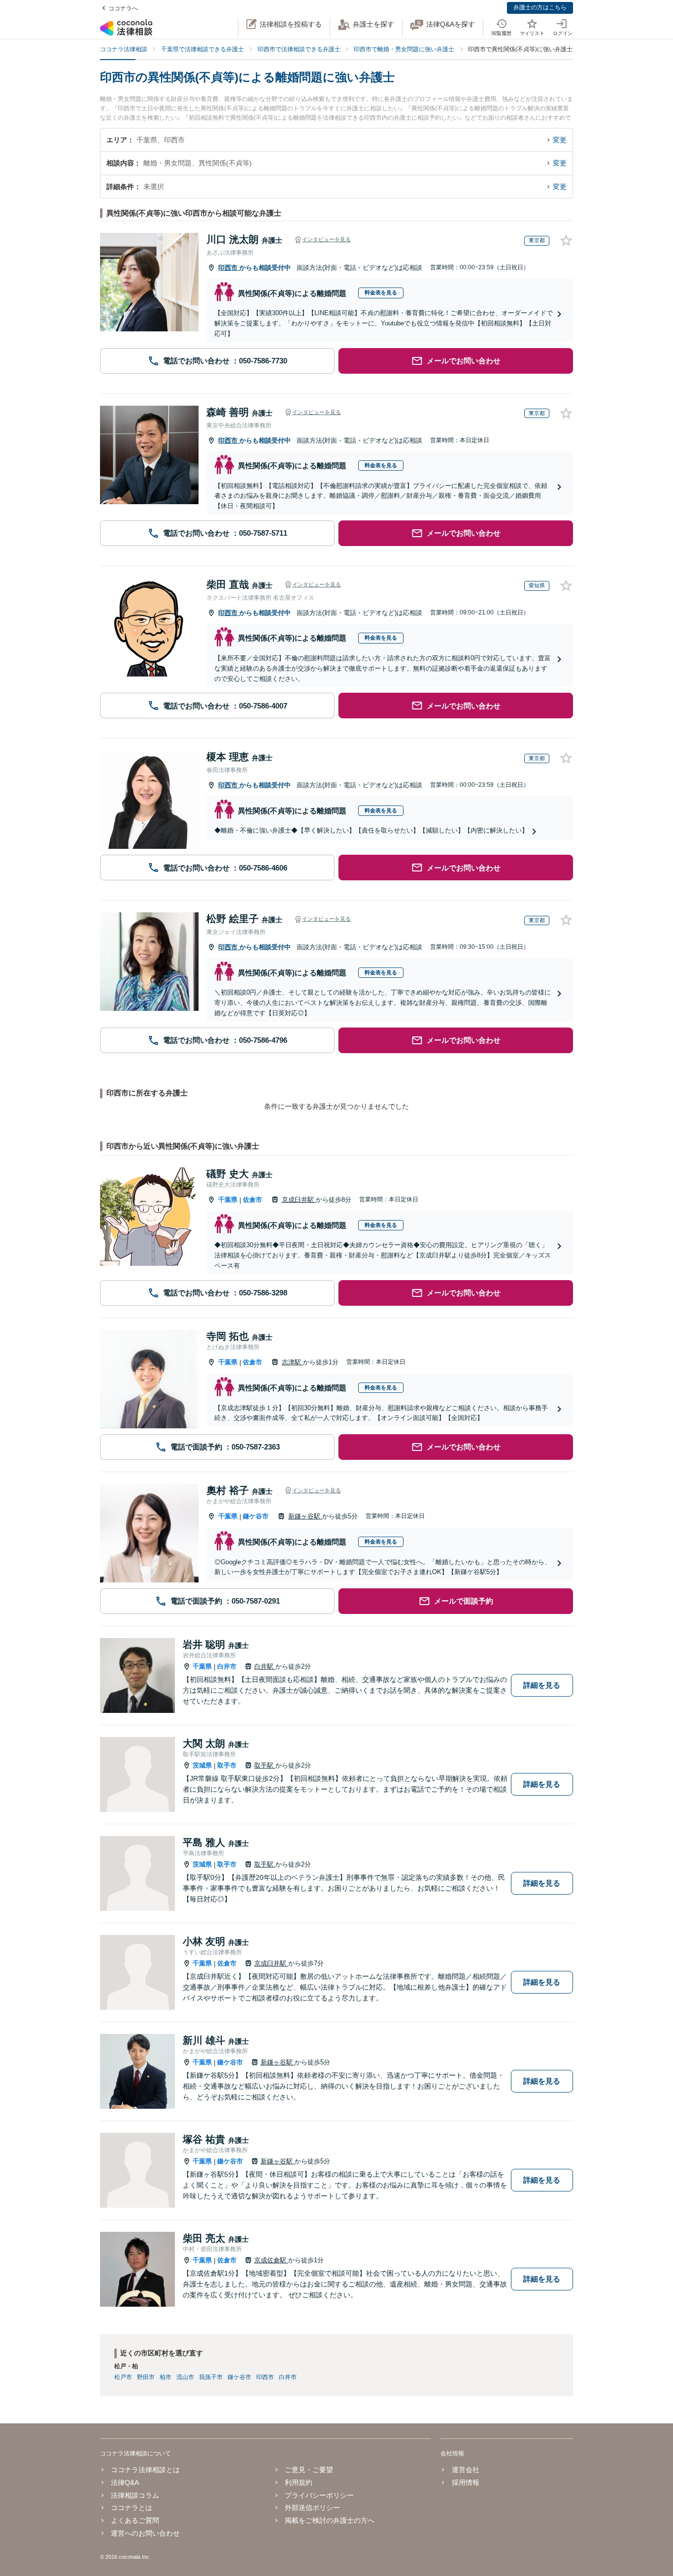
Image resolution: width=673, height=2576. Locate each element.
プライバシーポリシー (319, 2495)
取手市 (227, 1765)
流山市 (185, 2377)
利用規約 (299, 2482)
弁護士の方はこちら (540, 7)
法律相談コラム (135, 2495)
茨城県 (202, 1765)
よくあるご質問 (135, 2520)
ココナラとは (132, 2508)
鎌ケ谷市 (256, 1516)
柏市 (166, 2377)
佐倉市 (252, 1200)
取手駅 (265, 1765)
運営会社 (465, 2470)
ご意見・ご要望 (309, 2470)
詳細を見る (542, 1685)
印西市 (229, 268)
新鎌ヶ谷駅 (305, 1516)
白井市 (227, 1666)
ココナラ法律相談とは (145, 2470)
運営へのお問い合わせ (145, 2533)
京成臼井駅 (299, 1200)
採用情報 (465, 2482)
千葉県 (228, 1200)
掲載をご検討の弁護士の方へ (330, 2520)
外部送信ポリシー (312, 2508)
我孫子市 (211, 2377)
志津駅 (292, 1362)
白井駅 (265, 1666)
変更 (560, 140)
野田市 (146, 2377)
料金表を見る (381, 292)
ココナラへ (123, 8)
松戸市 (123, 2377)
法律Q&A (125, 2482)
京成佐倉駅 (271, 2260)
